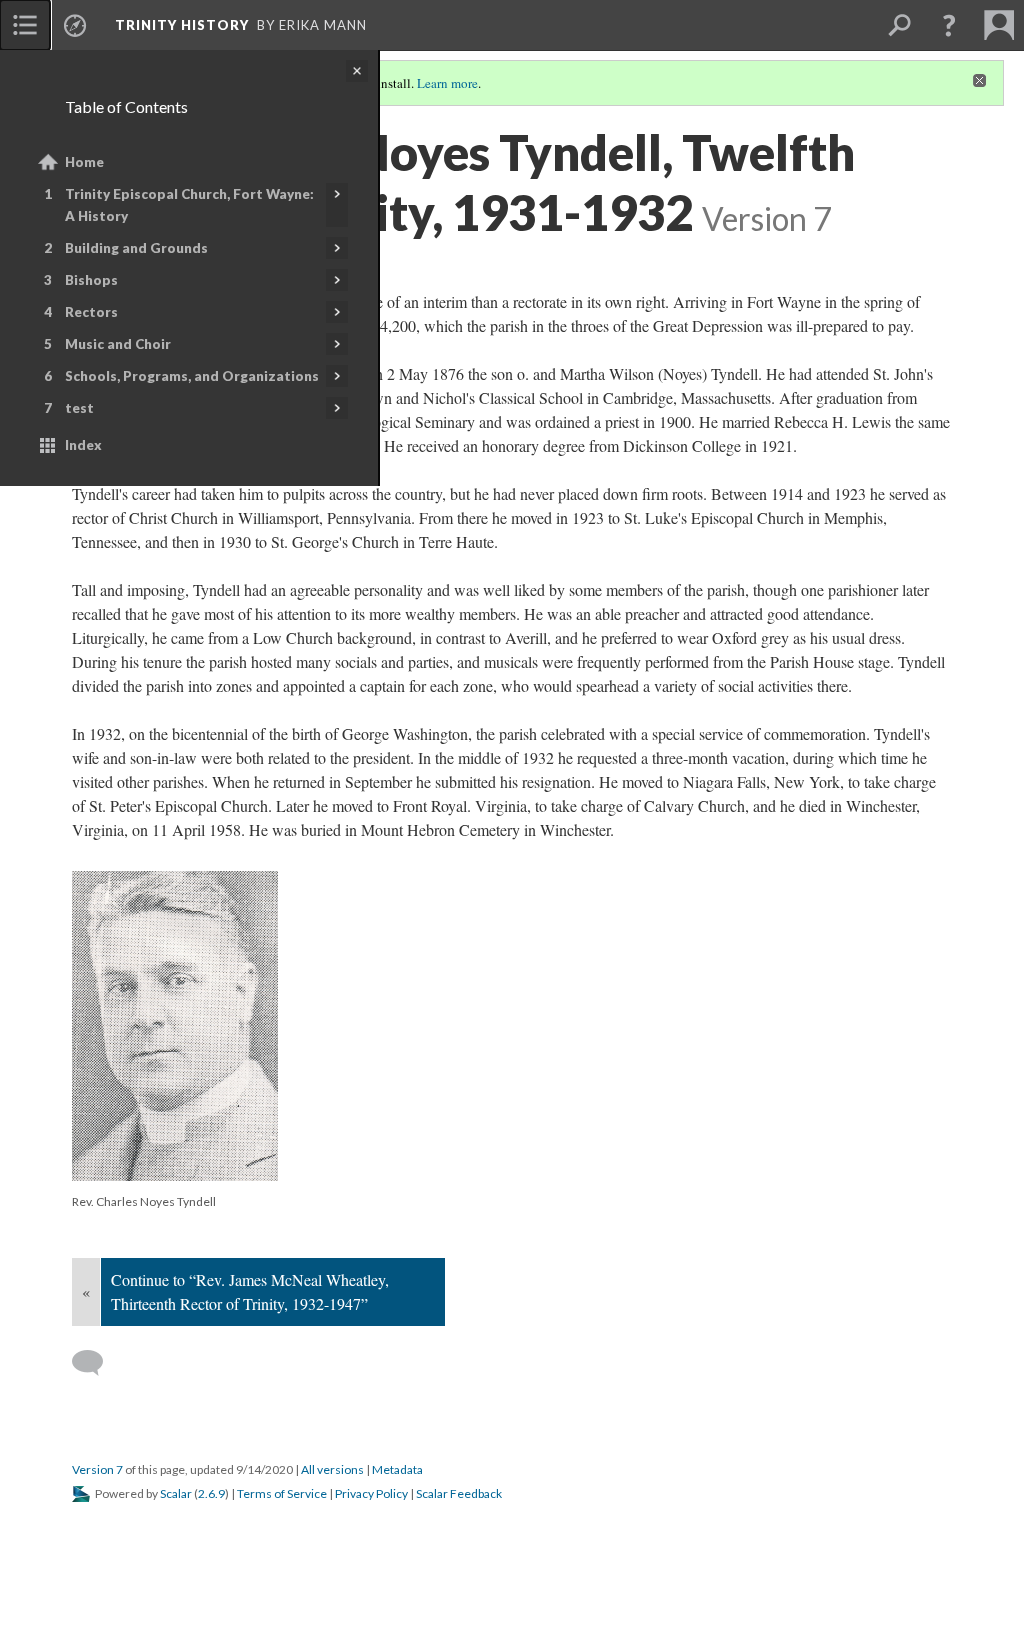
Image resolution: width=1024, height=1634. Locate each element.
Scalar (176, 1493)
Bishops (91, 280)
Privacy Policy (371, 1493)
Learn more (447, 83)
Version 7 (97, 1469)
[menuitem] (25, 25)
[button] (949, 25)
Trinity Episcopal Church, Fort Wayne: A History (189, 205)
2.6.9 (211, 1493)
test (79, 408)
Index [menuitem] (83, 445)
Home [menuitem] (84, 162)
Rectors (91, 312)
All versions (332, 1469)
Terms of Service (282, 1493)
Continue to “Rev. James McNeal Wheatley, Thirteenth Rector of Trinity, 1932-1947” (250, 1291)
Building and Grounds (136, 248)
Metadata (397, 1469)
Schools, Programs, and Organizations (192, 376)
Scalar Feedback (459, 1493)
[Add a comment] (96, 1363)
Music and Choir (118, 344)
